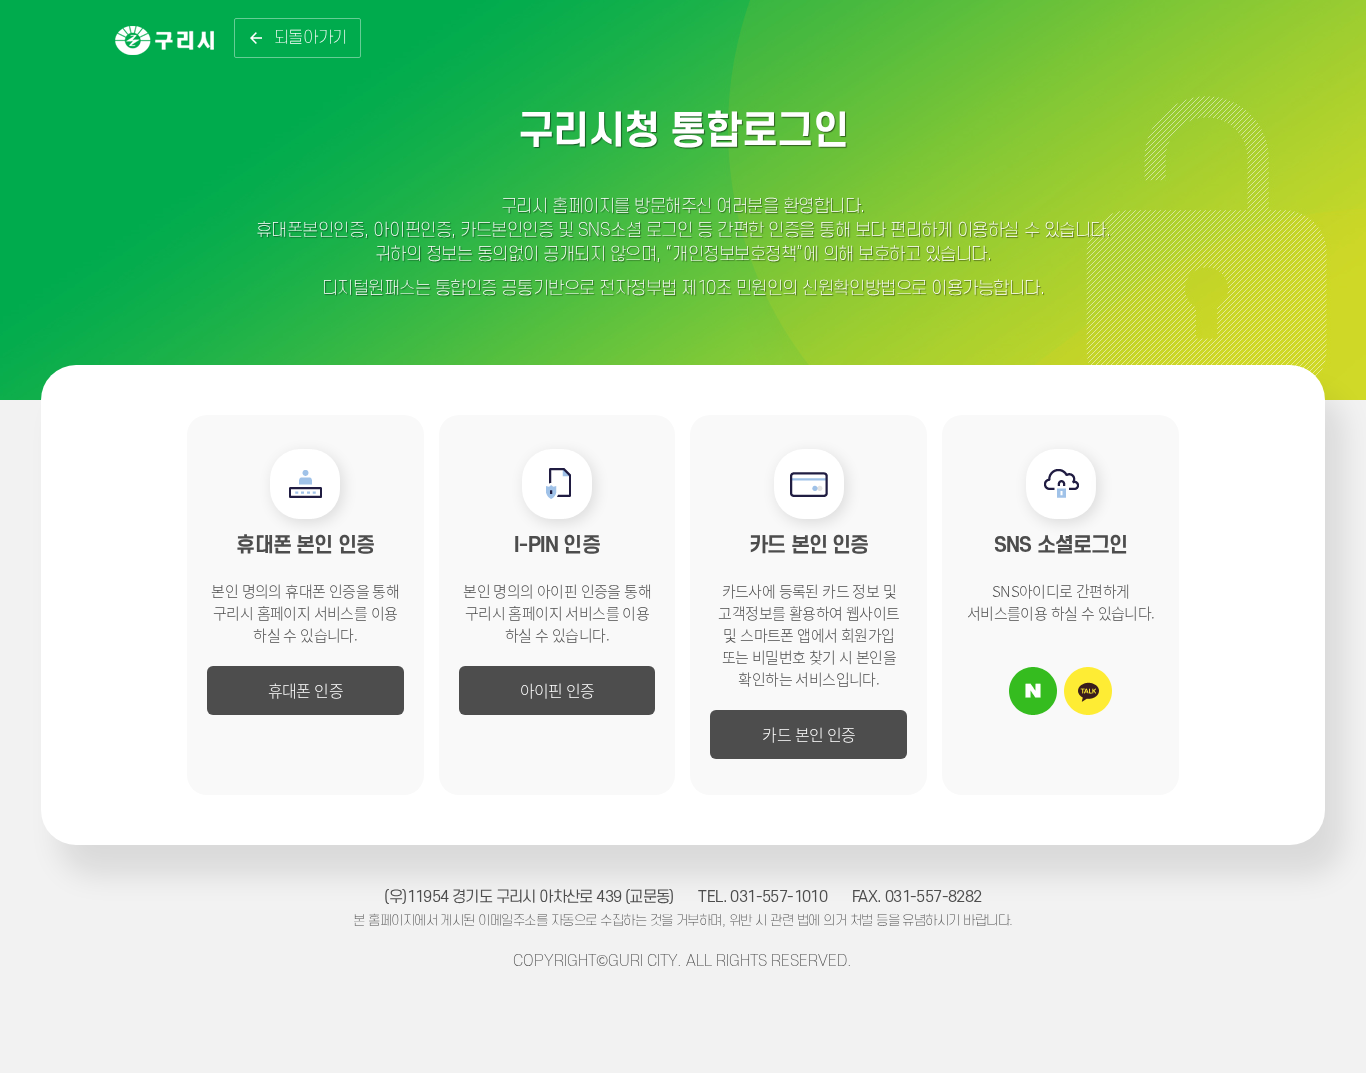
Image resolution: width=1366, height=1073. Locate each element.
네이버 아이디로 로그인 (1033, 691)
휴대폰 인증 (305, 690)
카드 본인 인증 (808, 734)
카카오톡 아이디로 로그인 (1088, 691)
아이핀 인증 (557, 690)
